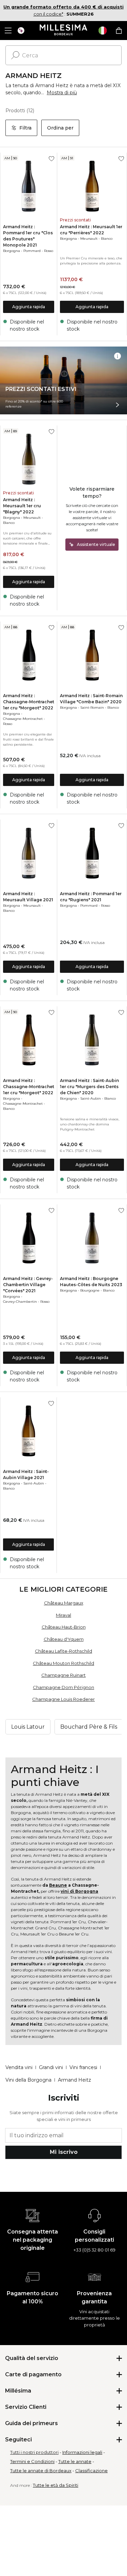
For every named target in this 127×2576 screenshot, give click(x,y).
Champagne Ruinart (63, 1675)
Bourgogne (90, 1290)
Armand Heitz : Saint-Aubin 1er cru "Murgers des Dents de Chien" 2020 (89, 1087)
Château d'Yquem (64, 1639)
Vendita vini (19, 2067)
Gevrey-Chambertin (20, 1302)
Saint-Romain (92, 707)
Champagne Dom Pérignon (63, 1687)
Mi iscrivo (64, 2152)
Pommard (32, 251)
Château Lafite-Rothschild (63, 1651)
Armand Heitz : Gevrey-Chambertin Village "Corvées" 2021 (28, 1285)
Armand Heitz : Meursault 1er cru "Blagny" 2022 (22, 506)
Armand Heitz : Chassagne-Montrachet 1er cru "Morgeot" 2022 (29, 702)
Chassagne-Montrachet (23, 719)
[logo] (63, 31)
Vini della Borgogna (28, 2080)
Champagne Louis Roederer (63, 1699)
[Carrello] (119, 31)
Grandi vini (51, 2067)
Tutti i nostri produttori (34, 2452)
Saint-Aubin (91, 1098)
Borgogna (12, 251)
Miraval (63, 1615)
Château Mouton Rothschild (63, 1663)
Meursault (89, 239)
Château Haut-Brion (64, 1627)
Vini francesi (83, 2067)
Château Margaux (64, 1603)
